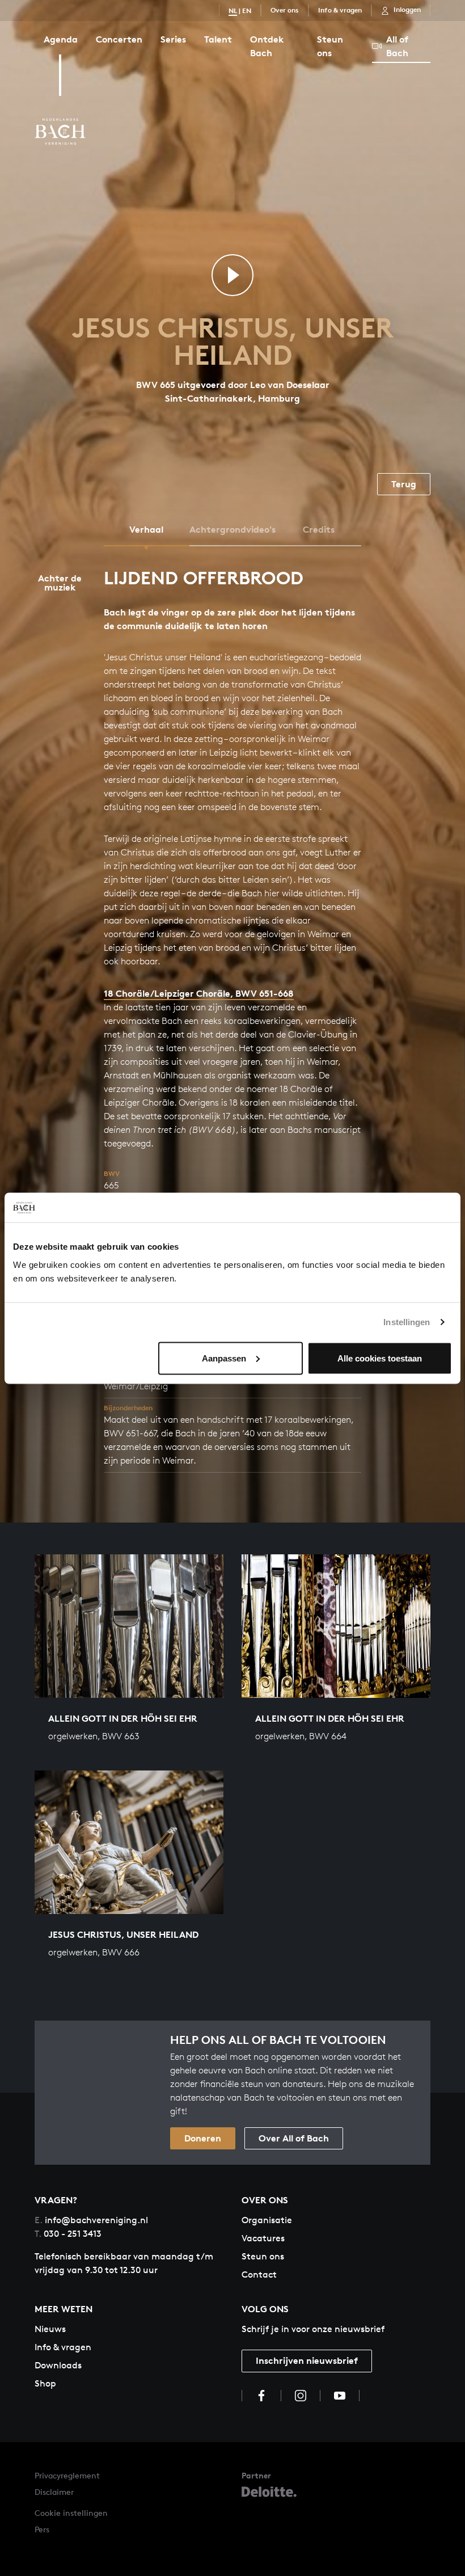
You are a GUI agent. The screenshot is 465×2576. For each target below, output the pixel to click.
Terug (404, 484)
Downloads (58, 2365)
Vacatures (263, 2238)
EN (247, 10)
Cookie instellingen (71, 2513)
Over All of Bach (294, 2138)
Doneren (203, 2138)
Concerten (119, 39)
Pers (42, 2529)
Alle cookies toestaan (380, 1358)
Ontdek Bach (267, 46)
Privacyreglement (67, 2475)
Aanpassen (224, 1358)
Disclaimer (54, 2492)
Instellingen (407, 1322)
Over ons (285, 10)
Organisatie (267, 2220)
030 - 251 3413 (68, 2234)
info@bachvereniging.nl (91, 2220)
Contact (259, 2274)
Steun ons (330, 46)
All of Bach (397, 46)
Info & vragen (340, 10)
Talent (218, 39)
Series (173, 39)
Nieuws (50, 2329)
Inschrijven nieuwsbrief (307, 2360)
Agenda (61, 39)
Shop (45, 2383)
